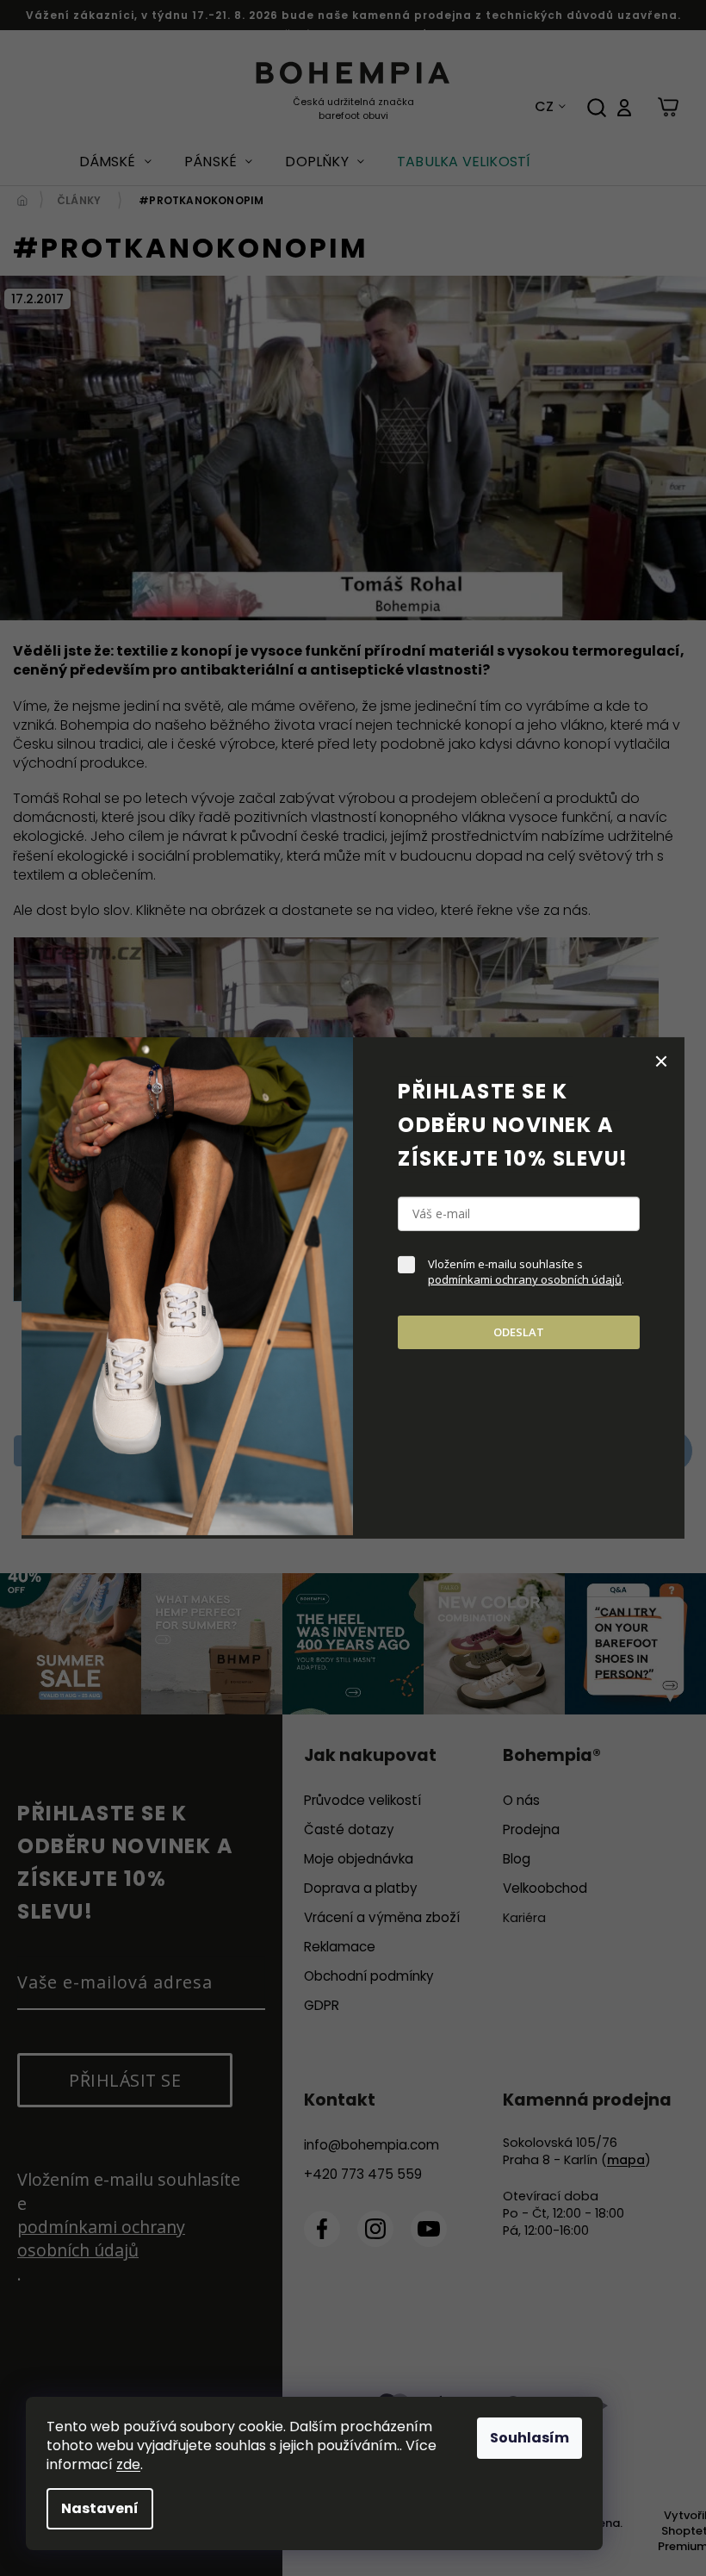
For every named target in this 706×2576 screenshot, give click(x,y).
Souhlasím (529, 2438)
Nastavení (100, 2508)
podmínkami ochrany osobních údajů (525, 1279)
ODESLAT (519, 1332)
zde (128, 2464)
